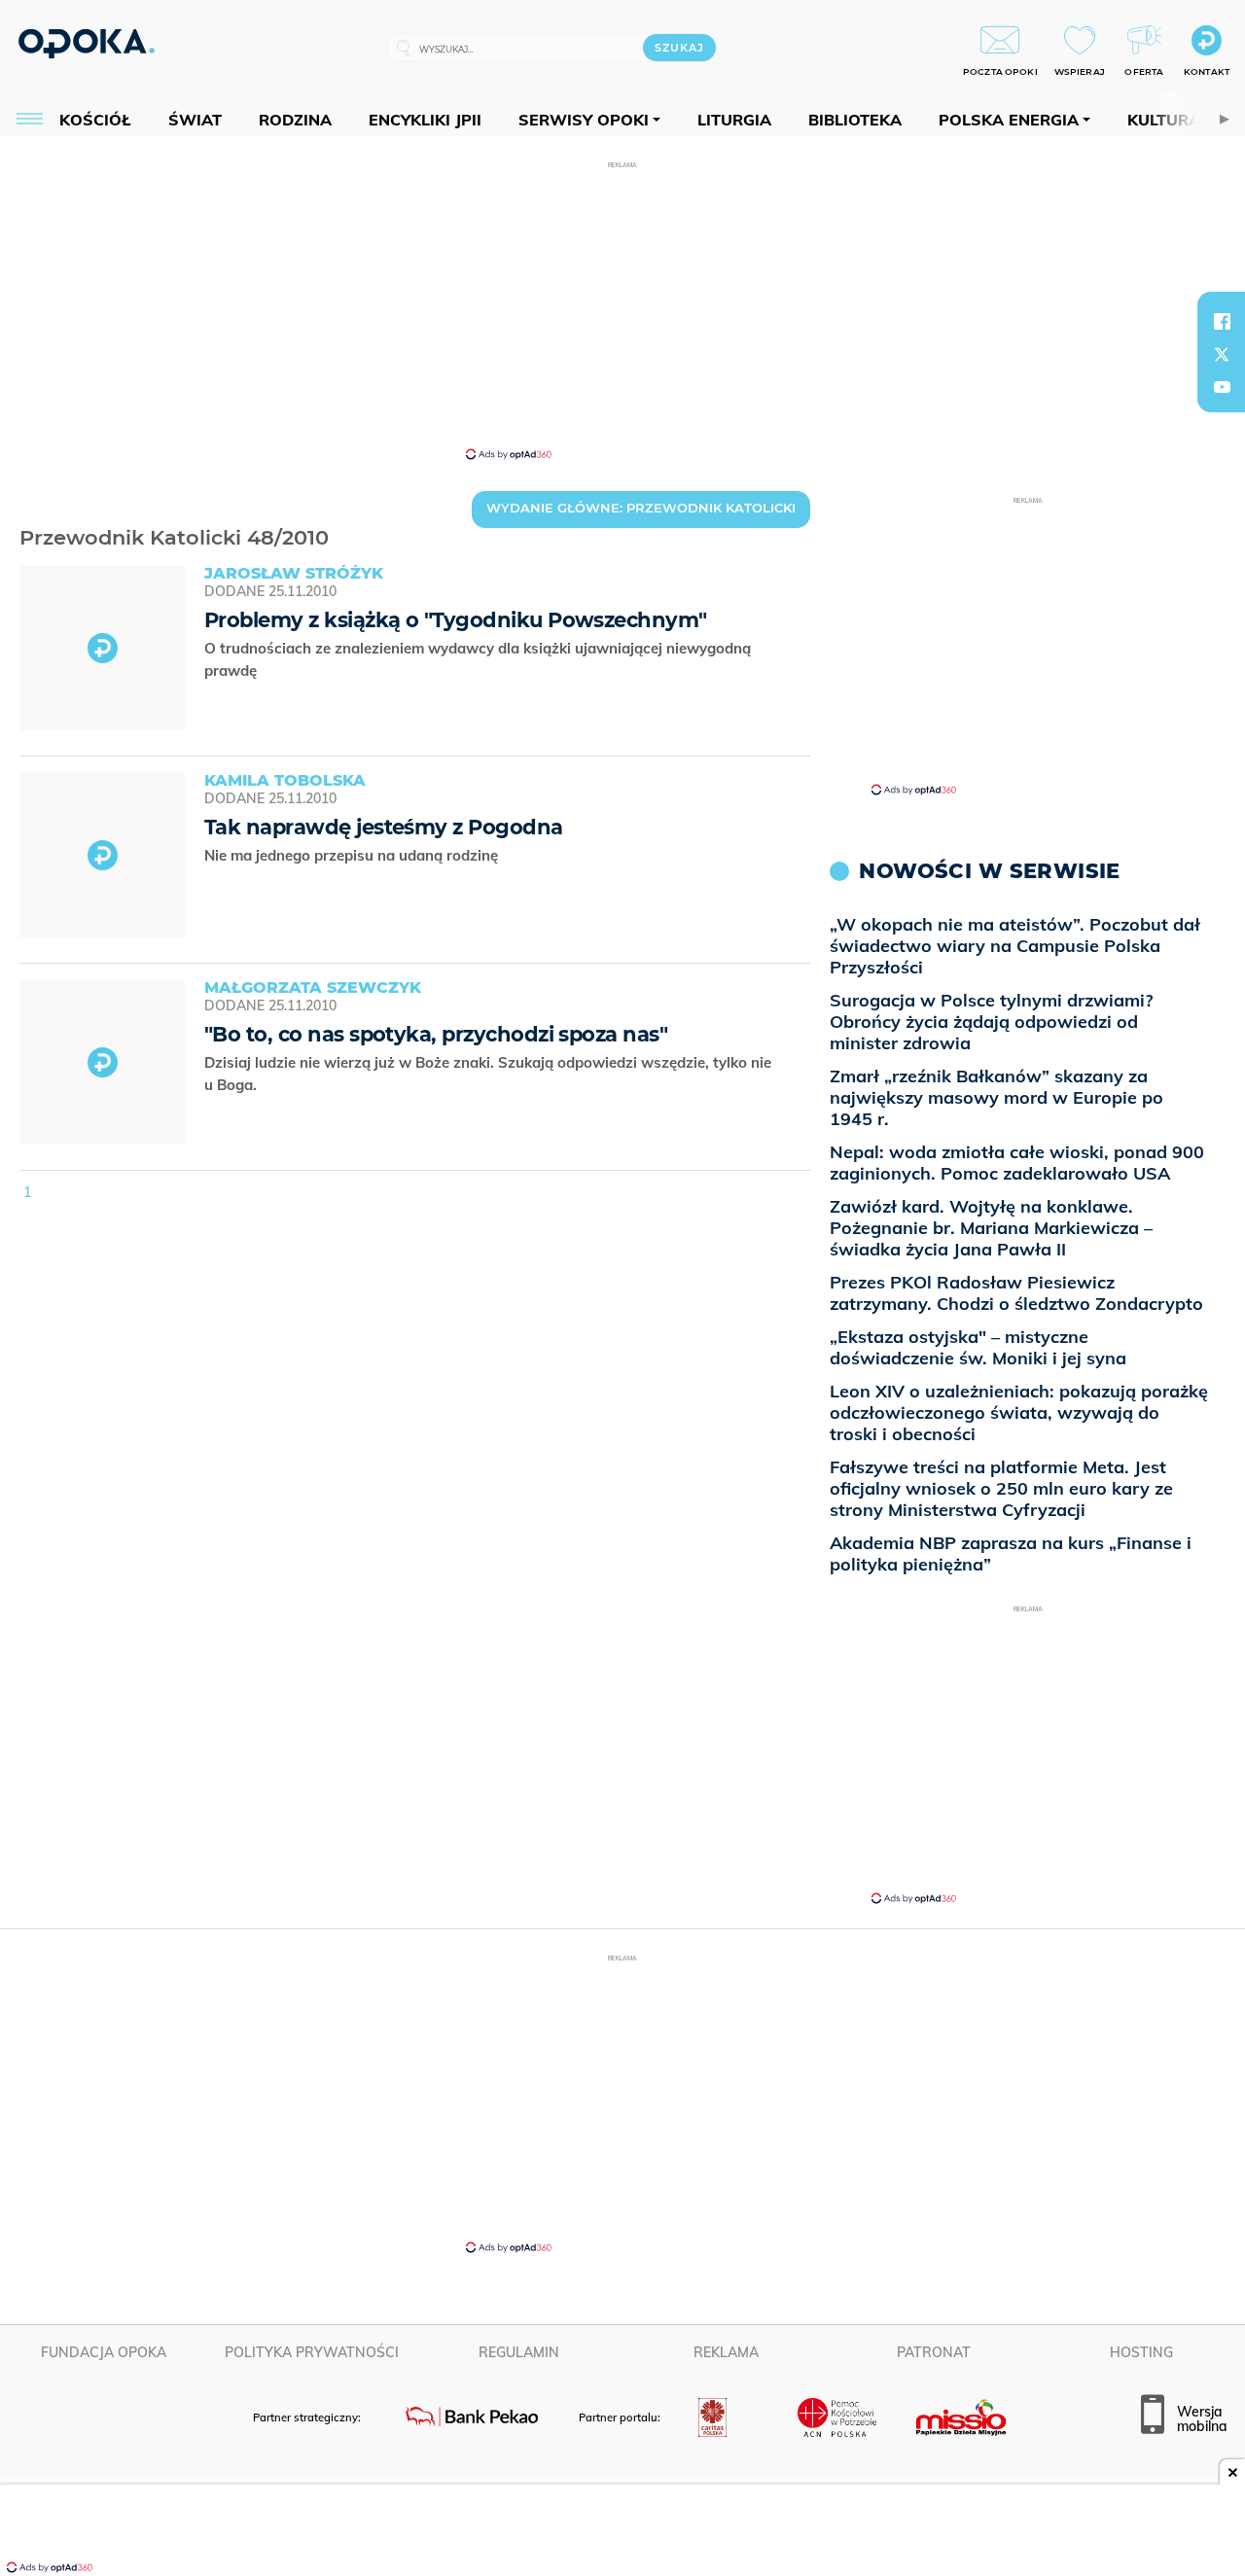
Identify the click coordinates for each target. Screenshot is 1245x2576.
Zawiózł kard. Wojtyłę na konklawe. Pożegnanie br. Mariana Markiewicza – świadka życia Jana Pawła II (991, 1228)
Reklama (726, 2352)
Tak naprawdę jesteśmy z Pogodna (384, 827)
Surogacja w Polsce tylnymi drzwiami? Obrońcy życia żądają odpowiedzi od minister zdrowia (991, 1022)
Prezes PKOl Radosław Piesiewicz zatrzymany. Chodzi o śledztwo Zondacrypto (1016, 1293)
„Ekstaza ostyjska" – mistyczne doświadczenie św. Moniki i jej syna (978, 1347)
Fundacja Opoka (104, 2352)
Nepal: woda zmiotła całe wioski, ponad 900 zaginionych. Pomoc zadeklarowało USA (1017, 1163)
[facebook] (1222, 321)
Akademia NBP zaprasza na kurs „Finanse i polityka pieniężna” (1011, 1553)
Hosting (1141, 2352)
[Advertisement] (622, 309)
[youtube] (1222, 387)
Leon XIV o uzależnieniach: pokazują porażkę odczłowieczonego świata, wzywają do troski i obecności (1019, 1412)
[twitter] (1222, 354)
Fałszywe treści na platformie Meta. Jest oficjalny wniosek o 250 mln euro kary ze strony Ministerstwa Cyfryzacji (1001, 1488)
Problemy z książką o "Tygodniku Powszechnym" (456, 620)
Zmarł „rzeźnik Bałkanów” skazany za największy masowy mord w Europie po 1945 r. (996, 1097)
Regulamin (519, 2352)
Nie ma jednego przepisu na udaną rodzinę (353, 855)
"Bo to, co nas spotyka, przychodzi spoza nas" (436, 1034)
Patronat (934, 2352)
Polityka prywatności (312, 2352)
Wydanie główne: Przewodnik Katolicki (641, 508)
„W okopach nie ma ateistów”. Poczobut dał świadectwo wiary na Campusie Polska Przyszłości (1015, 946)
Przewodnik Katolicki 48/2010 (25, 513)
